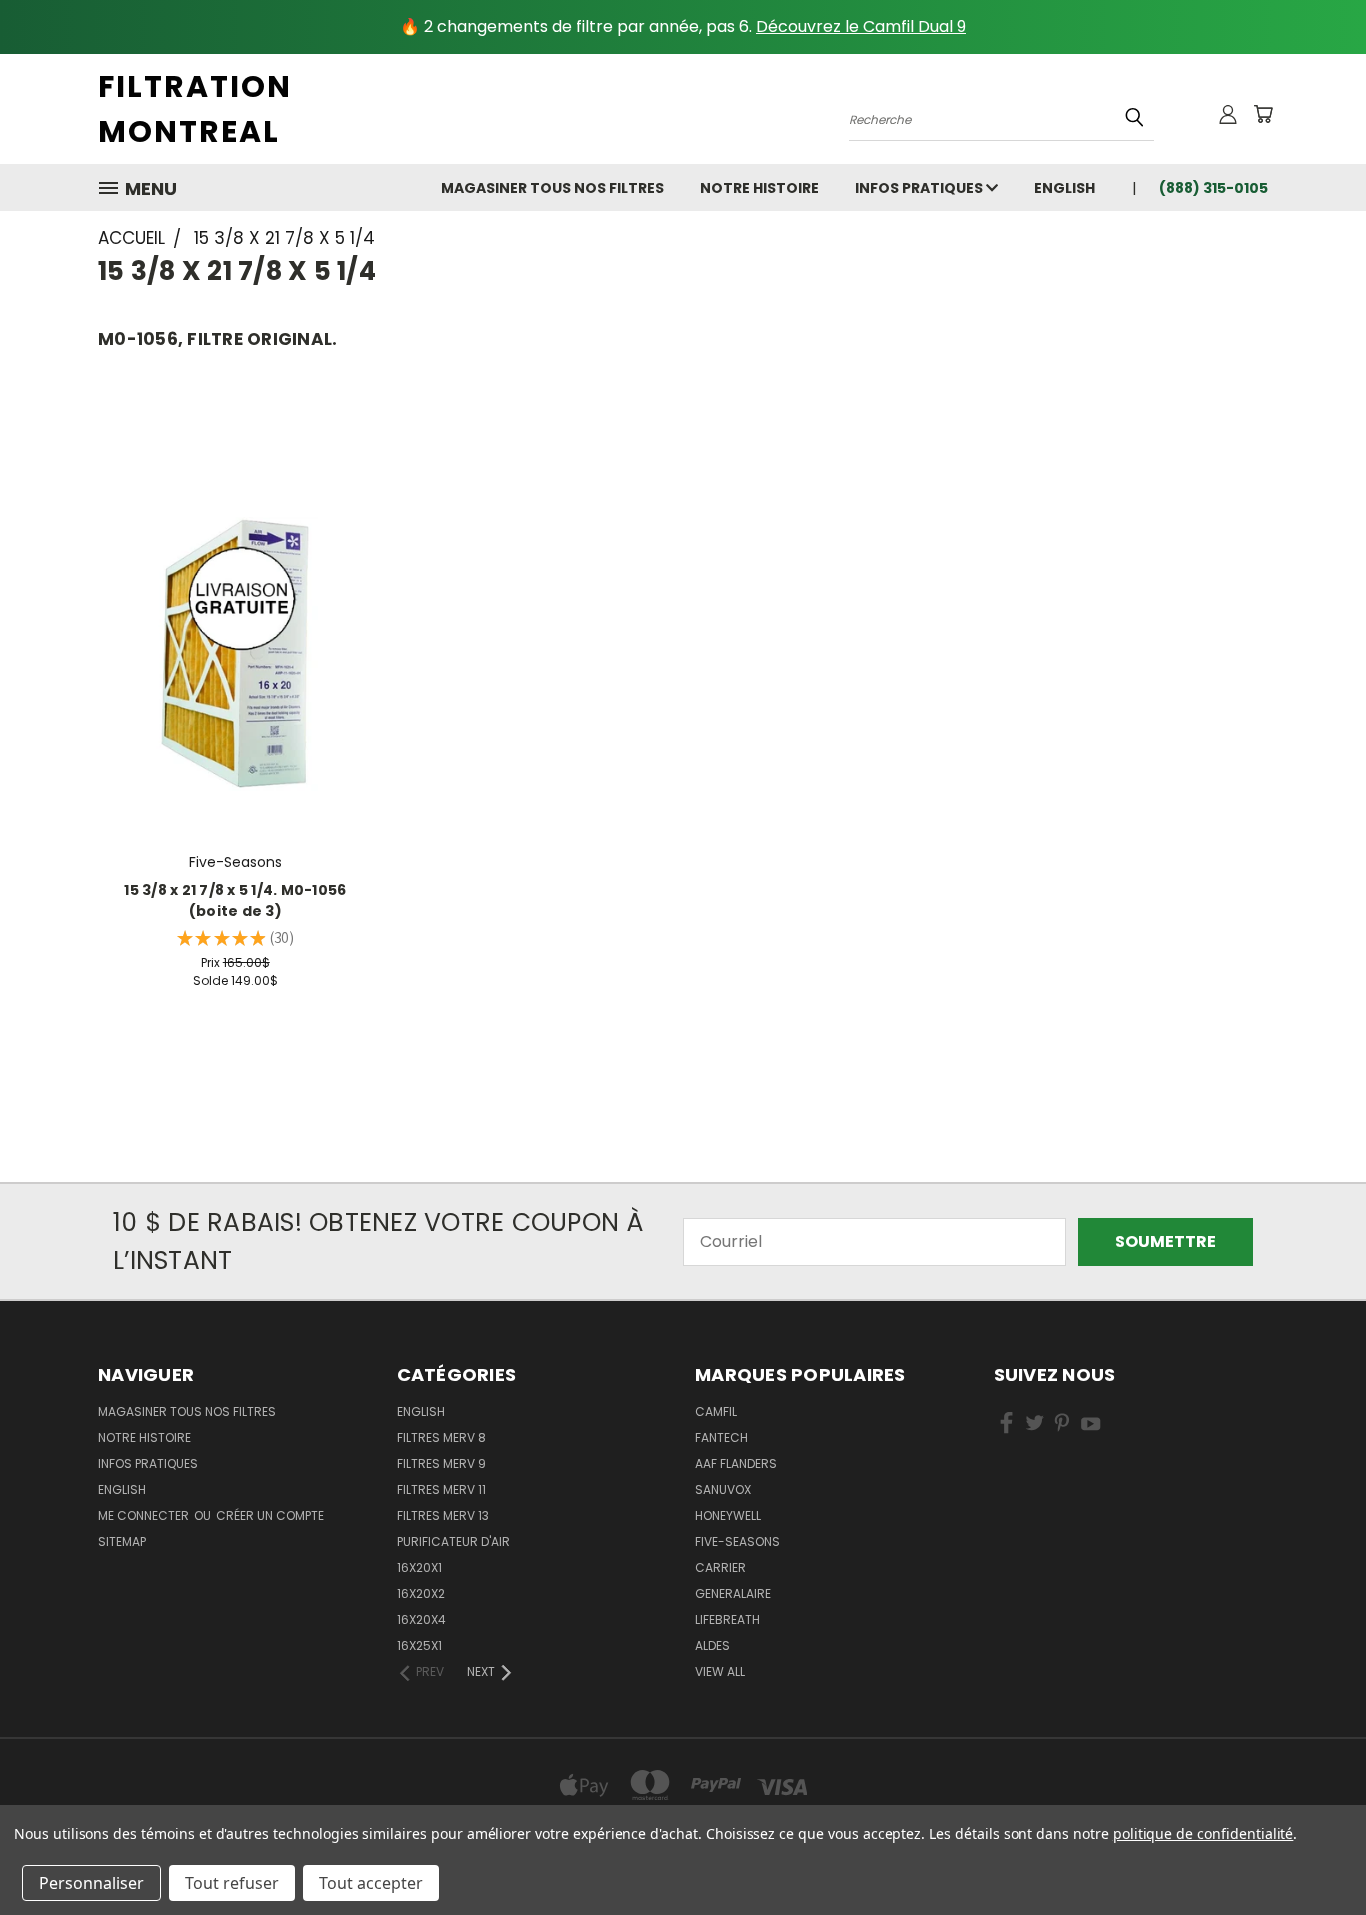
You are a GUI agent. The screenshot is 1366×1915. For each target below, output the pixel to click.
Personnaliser (91, 1883)
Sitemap (122, 1541)
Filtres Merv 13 (443, 1515)
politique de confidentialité (1203, 1833)
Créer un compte (270, 1515)
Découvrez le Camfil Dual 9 (861, 26)
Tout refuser (232, 1883)
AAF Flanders (736, 1463)
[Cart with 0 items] (1263, 114)
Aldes (712, 1645)
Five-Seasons (737, 1541)
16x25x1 (419, 1645)
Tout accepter (371, 1883)
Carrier (720, 1567)
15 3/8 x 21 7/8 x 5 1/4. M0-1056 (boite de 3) (235, 900)
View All (720, 1671)
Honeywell (728, 1515)
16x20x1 (419, 1567)
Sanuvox (723, 1489)
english (1064, 188)
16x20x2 (421, 1593)
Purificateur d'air (453, 1541)
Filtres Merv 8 (441, 1437)
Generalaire (733, 1593)
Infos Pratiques (920, 188)
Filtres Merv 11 (441, 1489)
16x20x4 (421, 1619)
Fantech (721, 1437)
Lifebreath (727, 1619)
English (421, 1411)
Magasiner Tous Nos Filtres (552, 188)
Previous (1310, 1852)
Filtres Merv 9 (441, 1463)
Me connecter (145, 1515)
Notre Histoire (759, 188)
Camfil (716, 1411)
